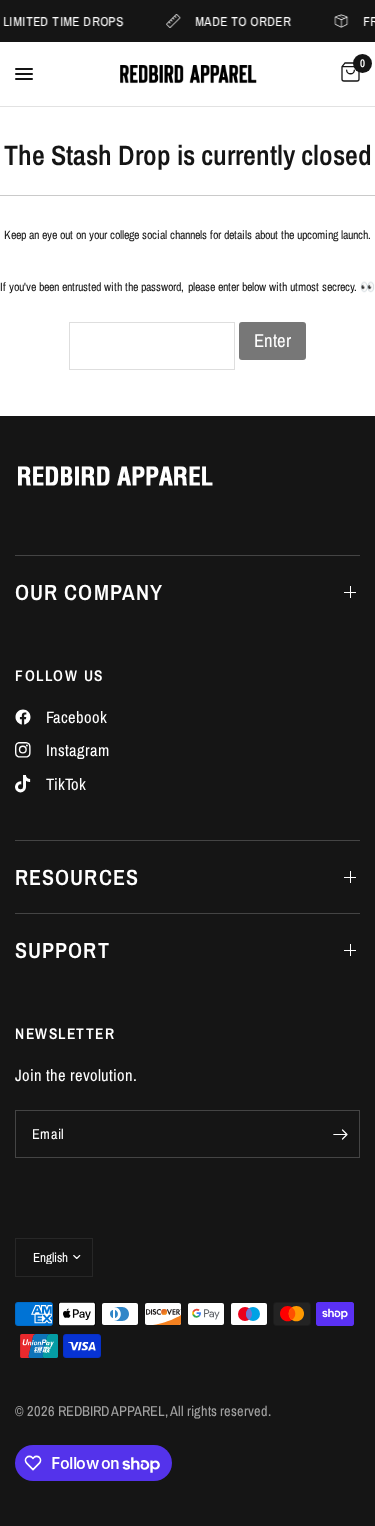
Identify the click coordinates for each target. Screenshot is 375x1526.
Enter (272, 340)
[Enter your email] (340, 1134)
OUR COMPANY (89, 592)
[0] (347, 74)
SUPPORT (62, 950)
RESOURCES (77, 877)
